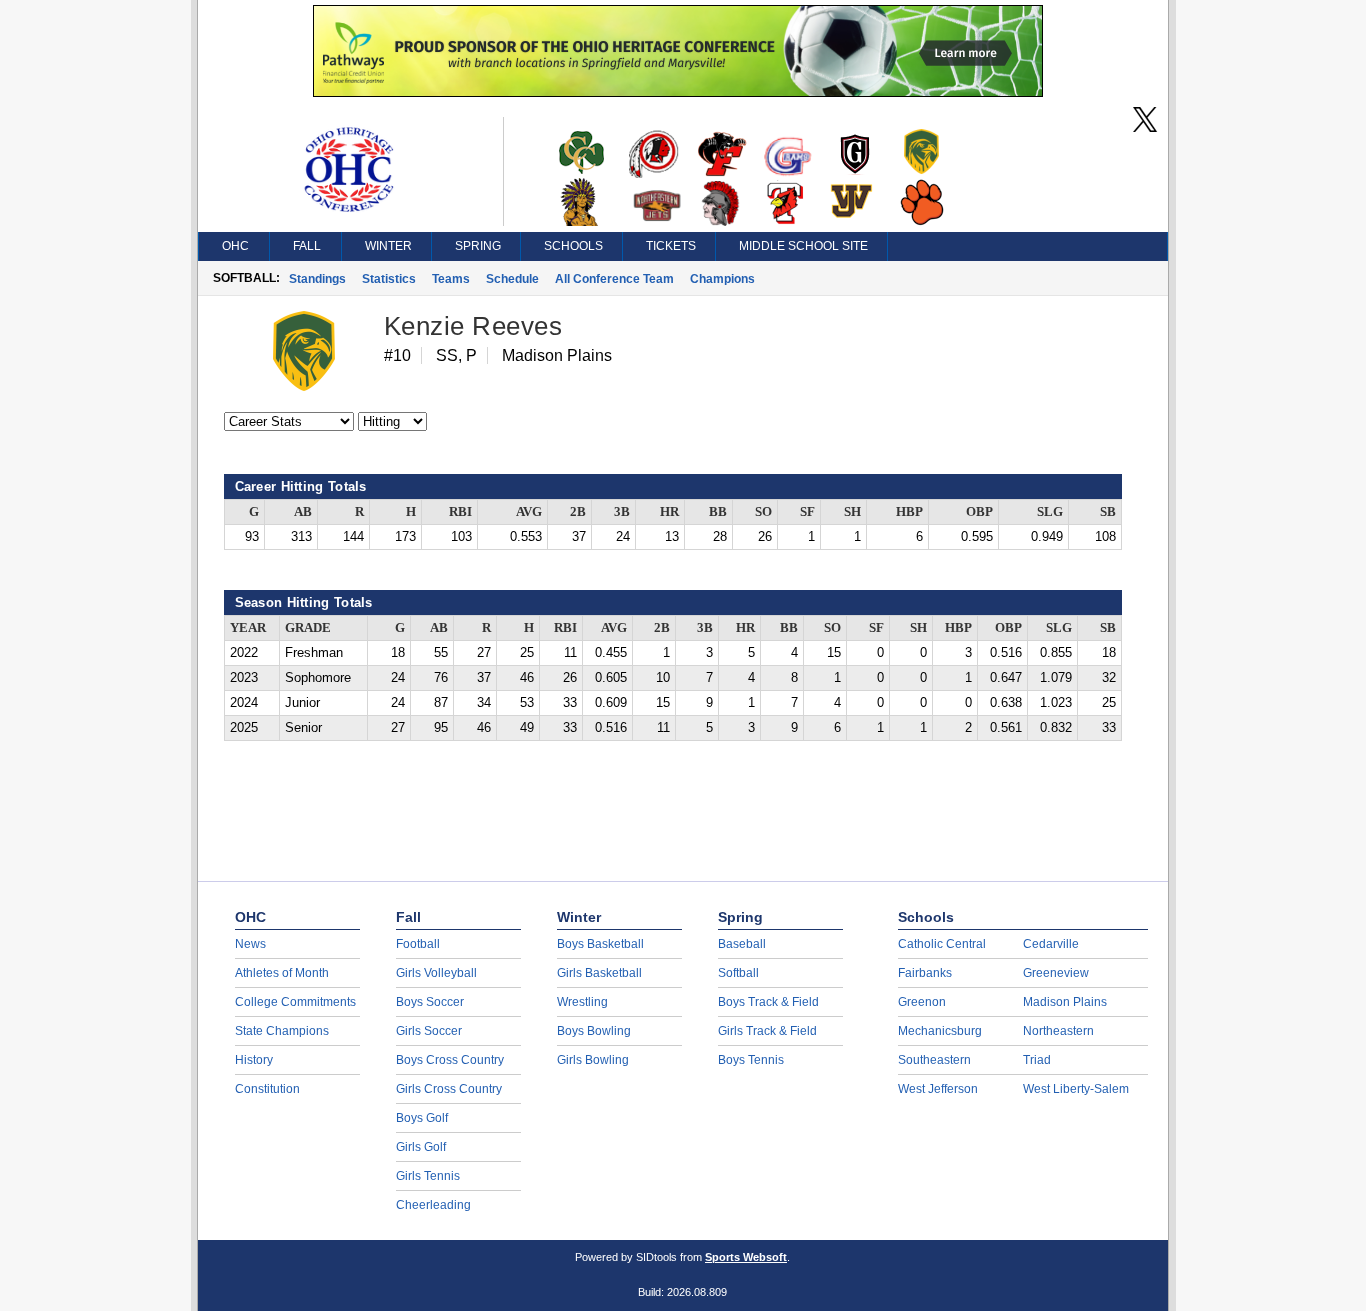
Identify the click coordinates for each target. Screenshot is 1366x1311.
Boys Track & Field (768, 1002)
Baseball (742, 944)
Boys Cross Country (450, 1060)
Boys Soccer (430, 1002)
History (254, 1060)
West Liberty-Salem (1076, 1089)
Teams (451, 279)
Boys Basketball (600, 944)
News (250, 944)
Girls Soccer (429, 1031)
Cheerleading (433, 1205)
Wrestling (582, 1002)
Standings (317, 279)
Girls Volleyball (436, 973)
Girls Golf (421, 1147)
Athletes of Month (282, 973)
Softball (738, 973)
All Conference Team (614, 279)
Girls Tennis (428, 1176)
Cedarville (1051, 944)
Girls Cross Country (449, 1089)
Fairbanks (925, 973)
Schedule (512, 279)
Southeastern (934, 1060)
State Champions (282, 1031)
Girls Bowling (593, 1060)
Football (418, 944)
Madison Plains (1065, 1002)
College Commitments (295, 1002)
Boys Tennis (751, 1060)
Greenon (922, 1002)
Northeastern (1058, 1031)
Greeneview (1056, 973)
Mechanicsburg (940, 1031)
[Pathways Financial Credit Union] (678, 92)
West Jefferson (938, 1089)
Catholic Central (942, 944)
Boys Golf (422, 1118)
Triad (1037, 1060)
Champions (722, 279)
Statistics (389, 279)
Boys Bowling (594, 1031)
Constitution (267, 1089)
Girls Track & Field (767, 1031)
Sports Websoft (746, 1257)
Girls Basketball (599, 973)
